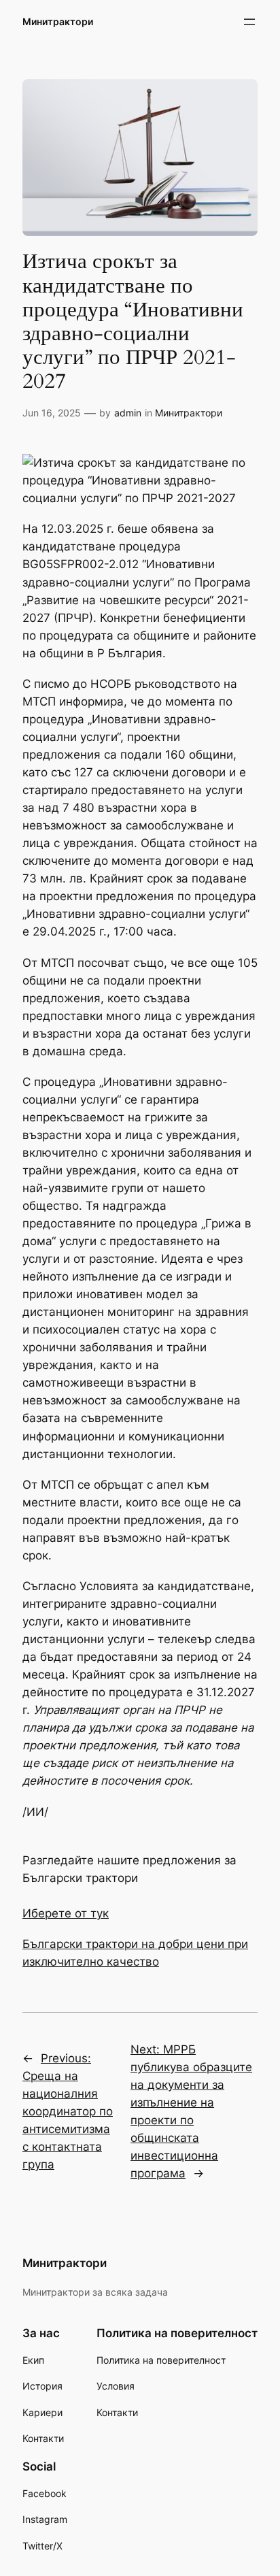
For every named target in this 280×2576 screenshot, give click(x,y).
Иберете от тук (66, 1913)
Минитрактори (58, 21)
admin (128, 413)
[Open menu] (249, 22)
